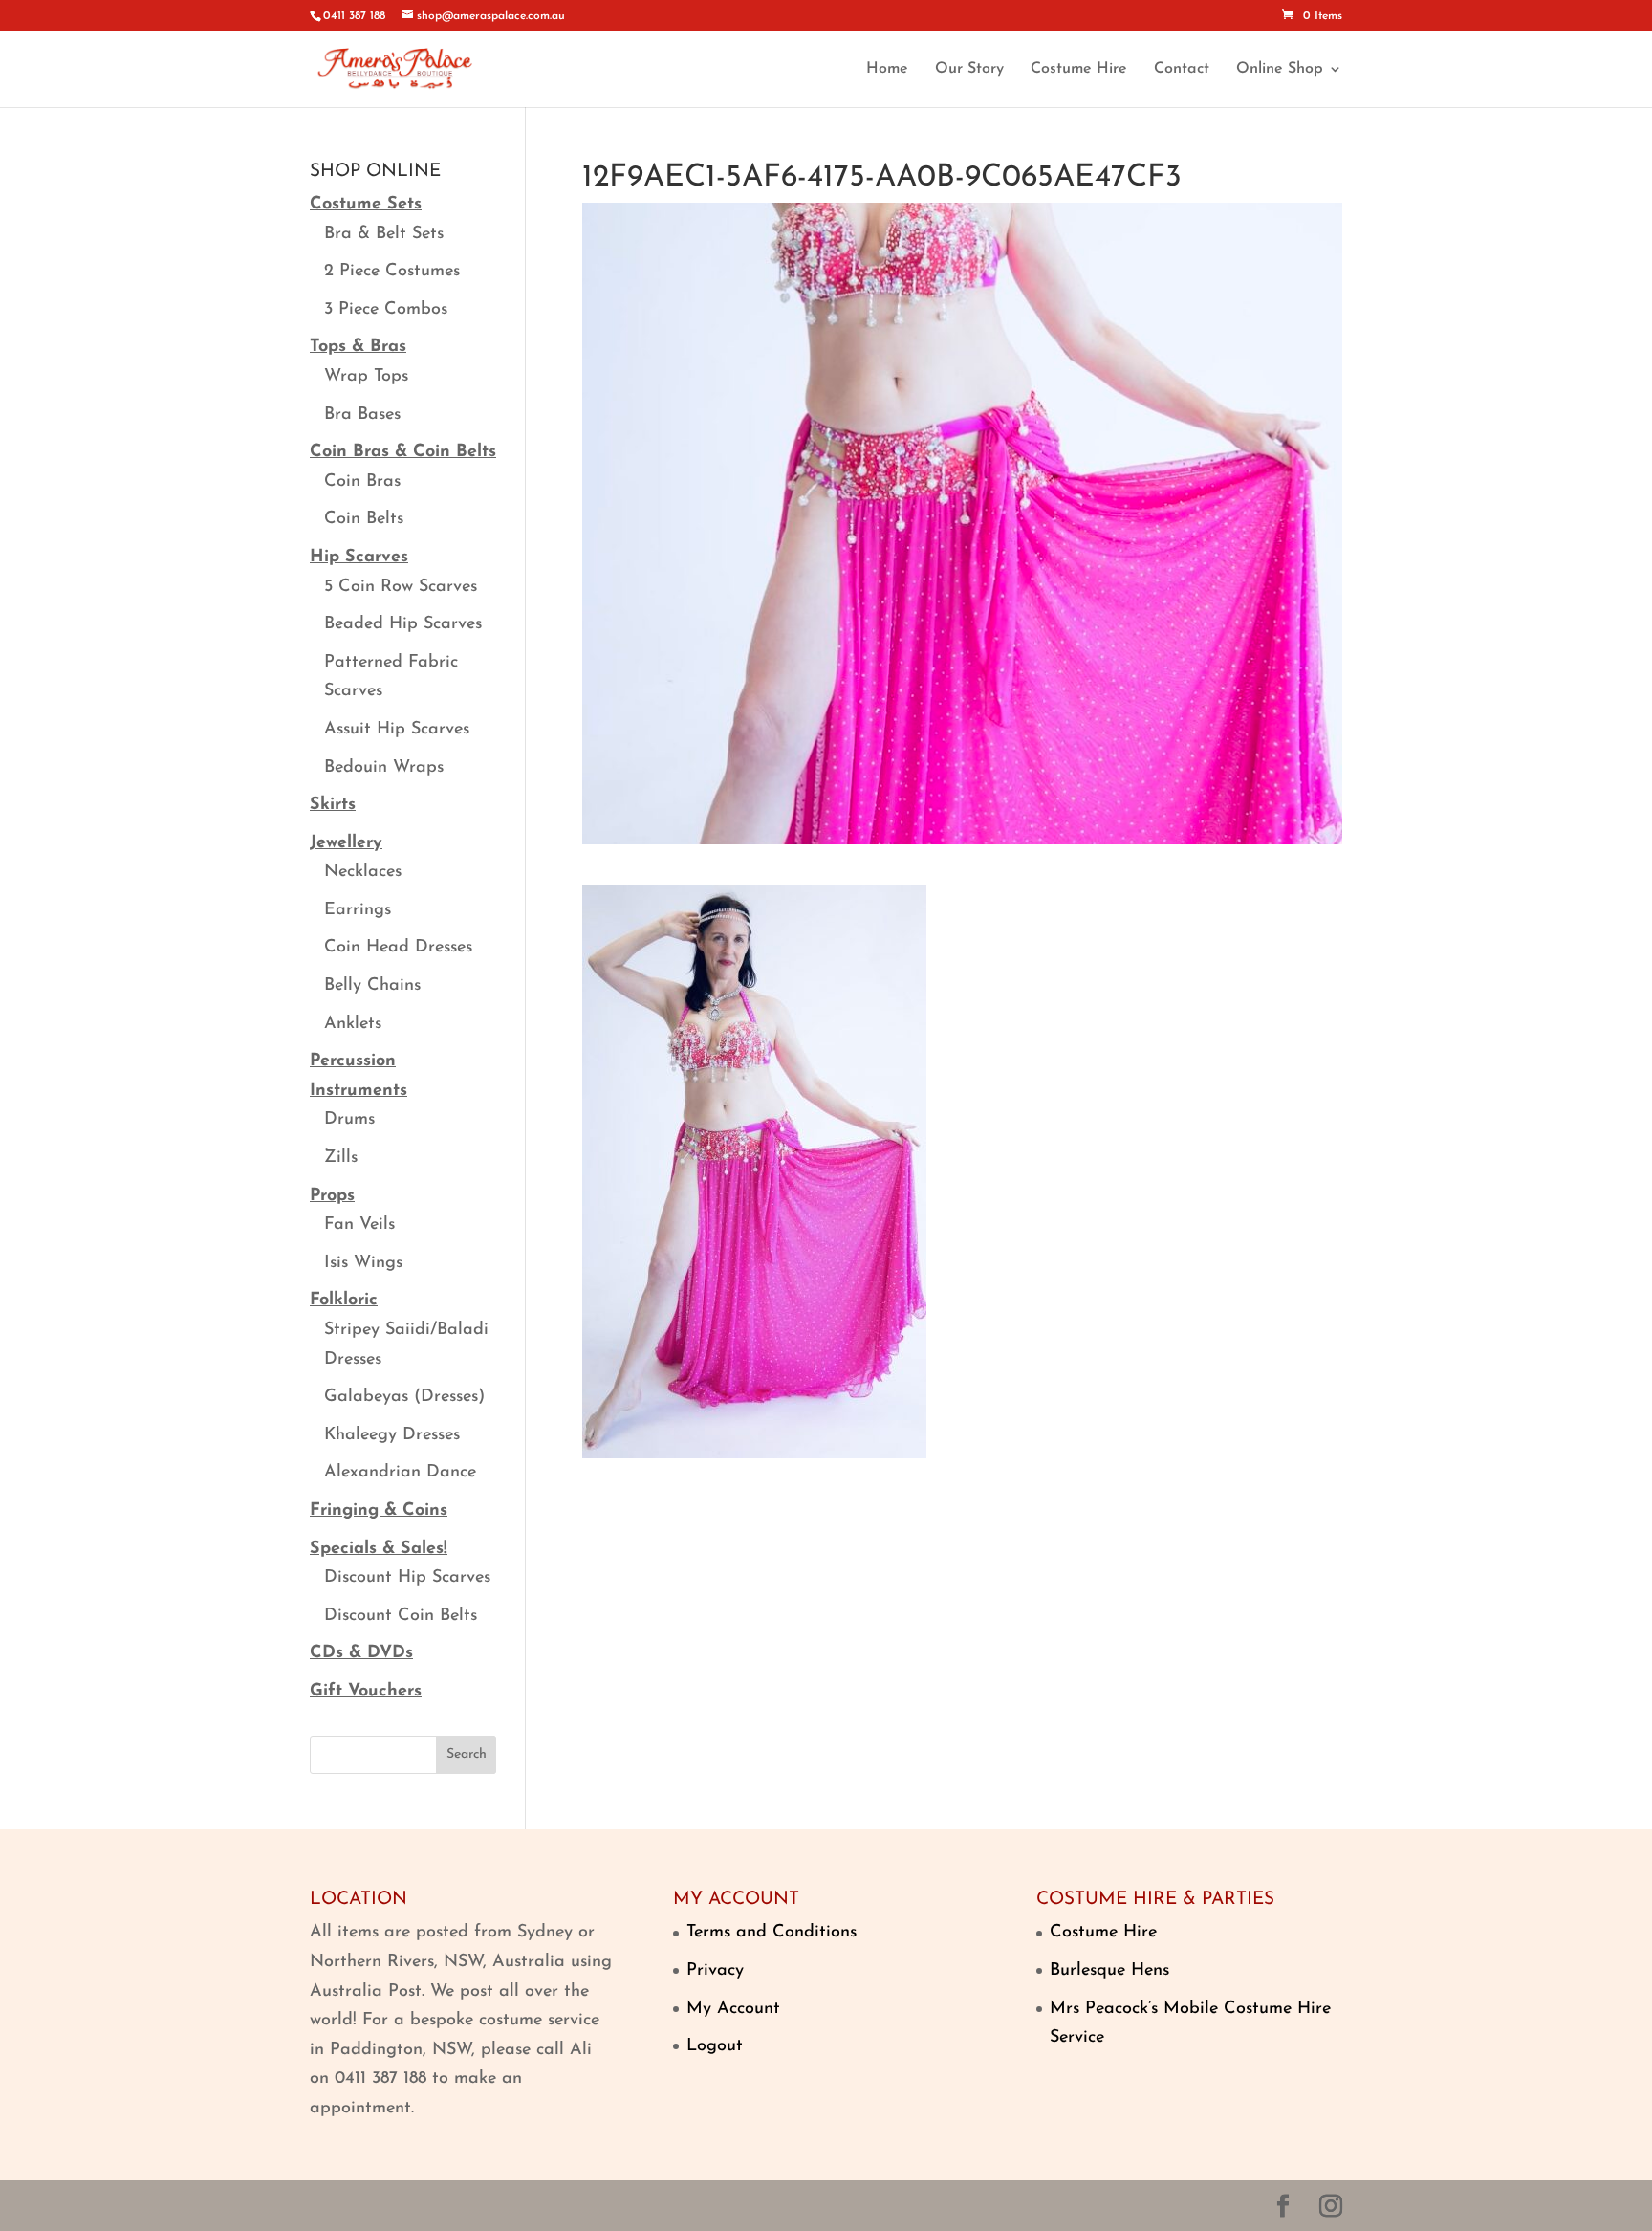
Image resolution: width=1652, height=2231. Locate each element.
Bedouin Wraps (384, 768)
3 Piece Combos (386, 310)
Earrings (358, 910)
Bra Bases (362, 415)
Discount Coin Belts (401, 1616)
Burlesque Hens (1109, 1971)
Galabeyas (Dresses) (404, 1397)
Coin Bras (362, 482)
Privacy (715, 1971)
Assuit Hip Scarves (397, 730)
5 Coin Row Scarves (401, 587)
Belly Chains (372, 986)
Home (887, 69)
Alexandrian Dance (400, 1473)
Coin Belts (364, 519)
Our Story (969, 69)
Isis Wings (363, 1263)
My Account (733, 2009)
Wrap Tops (366, 377)
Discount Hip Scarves (407, 1578)
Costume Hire (1079, 69)
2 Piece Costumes (392, 272)
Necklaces (363, 872)
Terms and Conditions (772, 1933)
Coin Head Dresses (398, 948)
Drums (349, 1120)
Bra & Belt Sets (384, 234)
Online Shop (1280, 69)
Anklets (353, 1024)
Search (467, 1754)
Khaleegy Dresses (392, 1435)
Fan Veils (359, 1225)
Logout (715, 2046)
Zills (341, 1158)
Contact (1182, 69)
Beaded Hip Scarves (403, 624)
